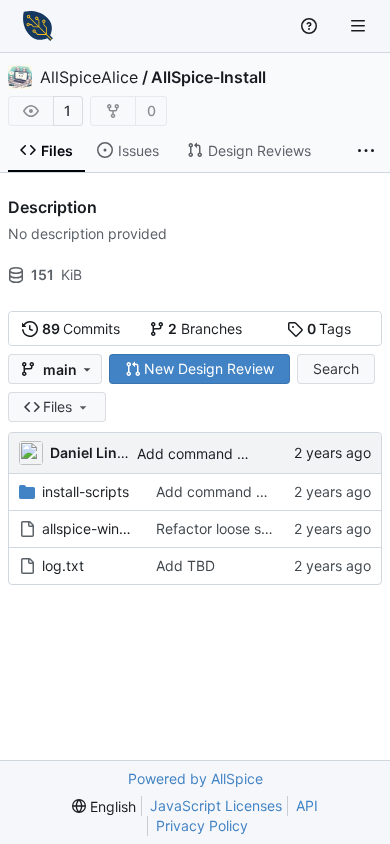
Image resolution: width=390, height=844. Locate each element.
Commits (81, 328)
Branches (205, 328)
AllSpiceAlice (89, 77)
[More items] (366, 151)
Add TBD (185, 565)
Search (336, 368)
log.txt (63, 565)
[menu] (104, 806)
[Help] (311, 26)
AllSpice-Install (208, 77)
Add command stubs (205, 453)
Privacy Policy (202, 825)
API (307, 805)
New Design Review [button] (209, 368)
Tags (329, 328)
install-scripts (85, 491)
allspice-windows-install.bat (89, 528)
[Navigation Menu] (360, 25)
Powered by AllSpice (195, 778)
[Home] (38, 26)
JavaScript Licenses (216, 805)
